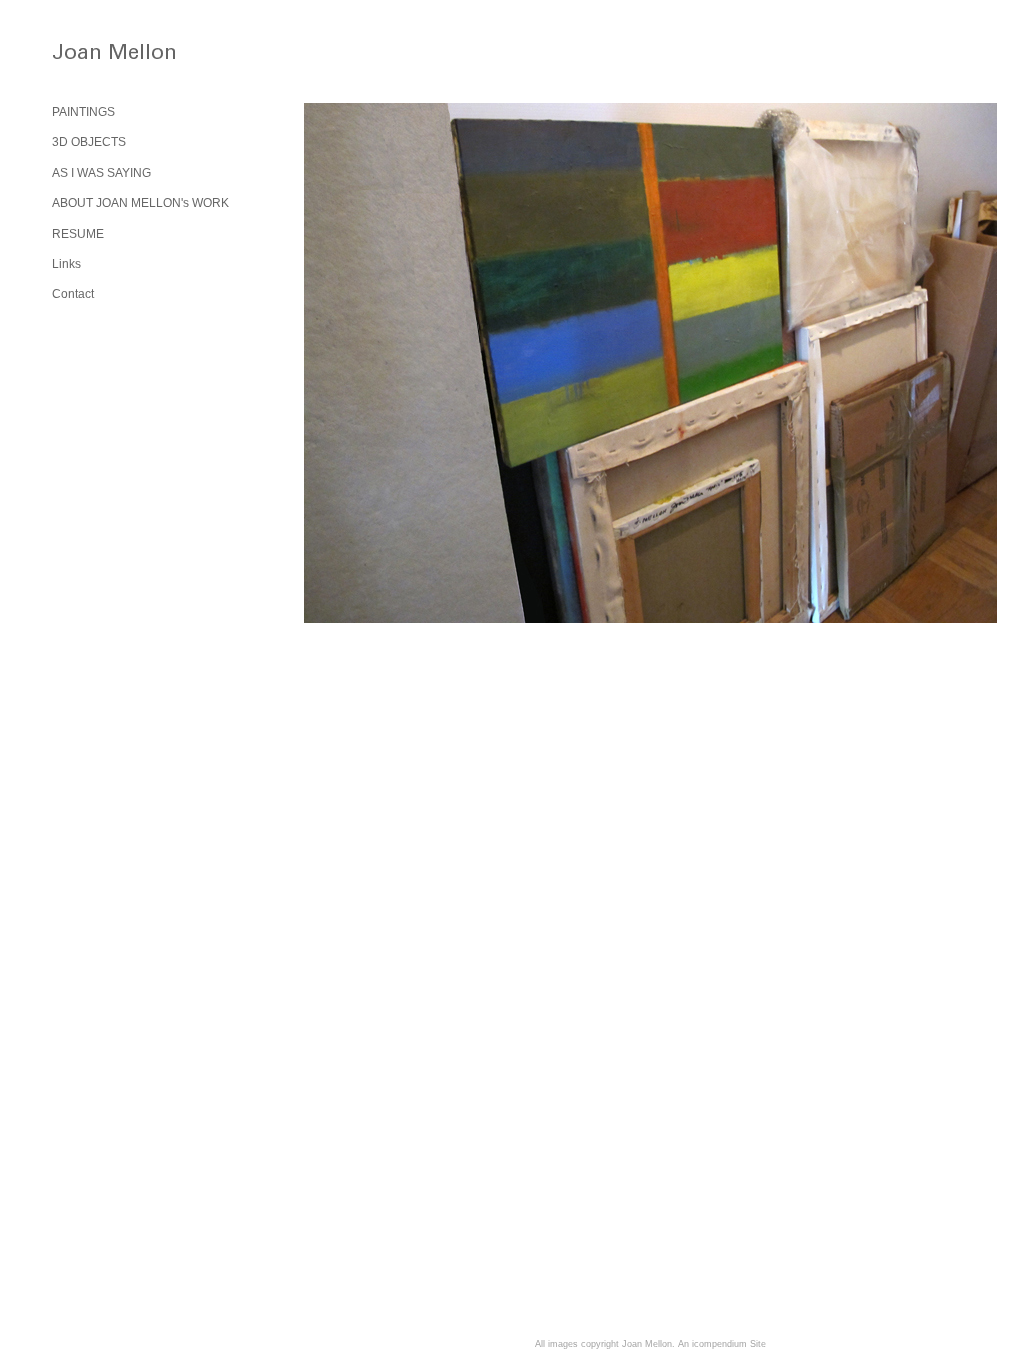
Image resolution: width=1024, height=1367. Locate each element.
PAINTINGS (83, 112)
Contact (73, 294)
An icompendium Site (722, 1344)
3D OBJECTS (89, 142)
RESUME (78, 234)
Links (66, 264)
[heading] (102, 56)
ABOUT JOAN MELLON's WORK (140, 203)
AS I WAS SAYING (101, 173)
